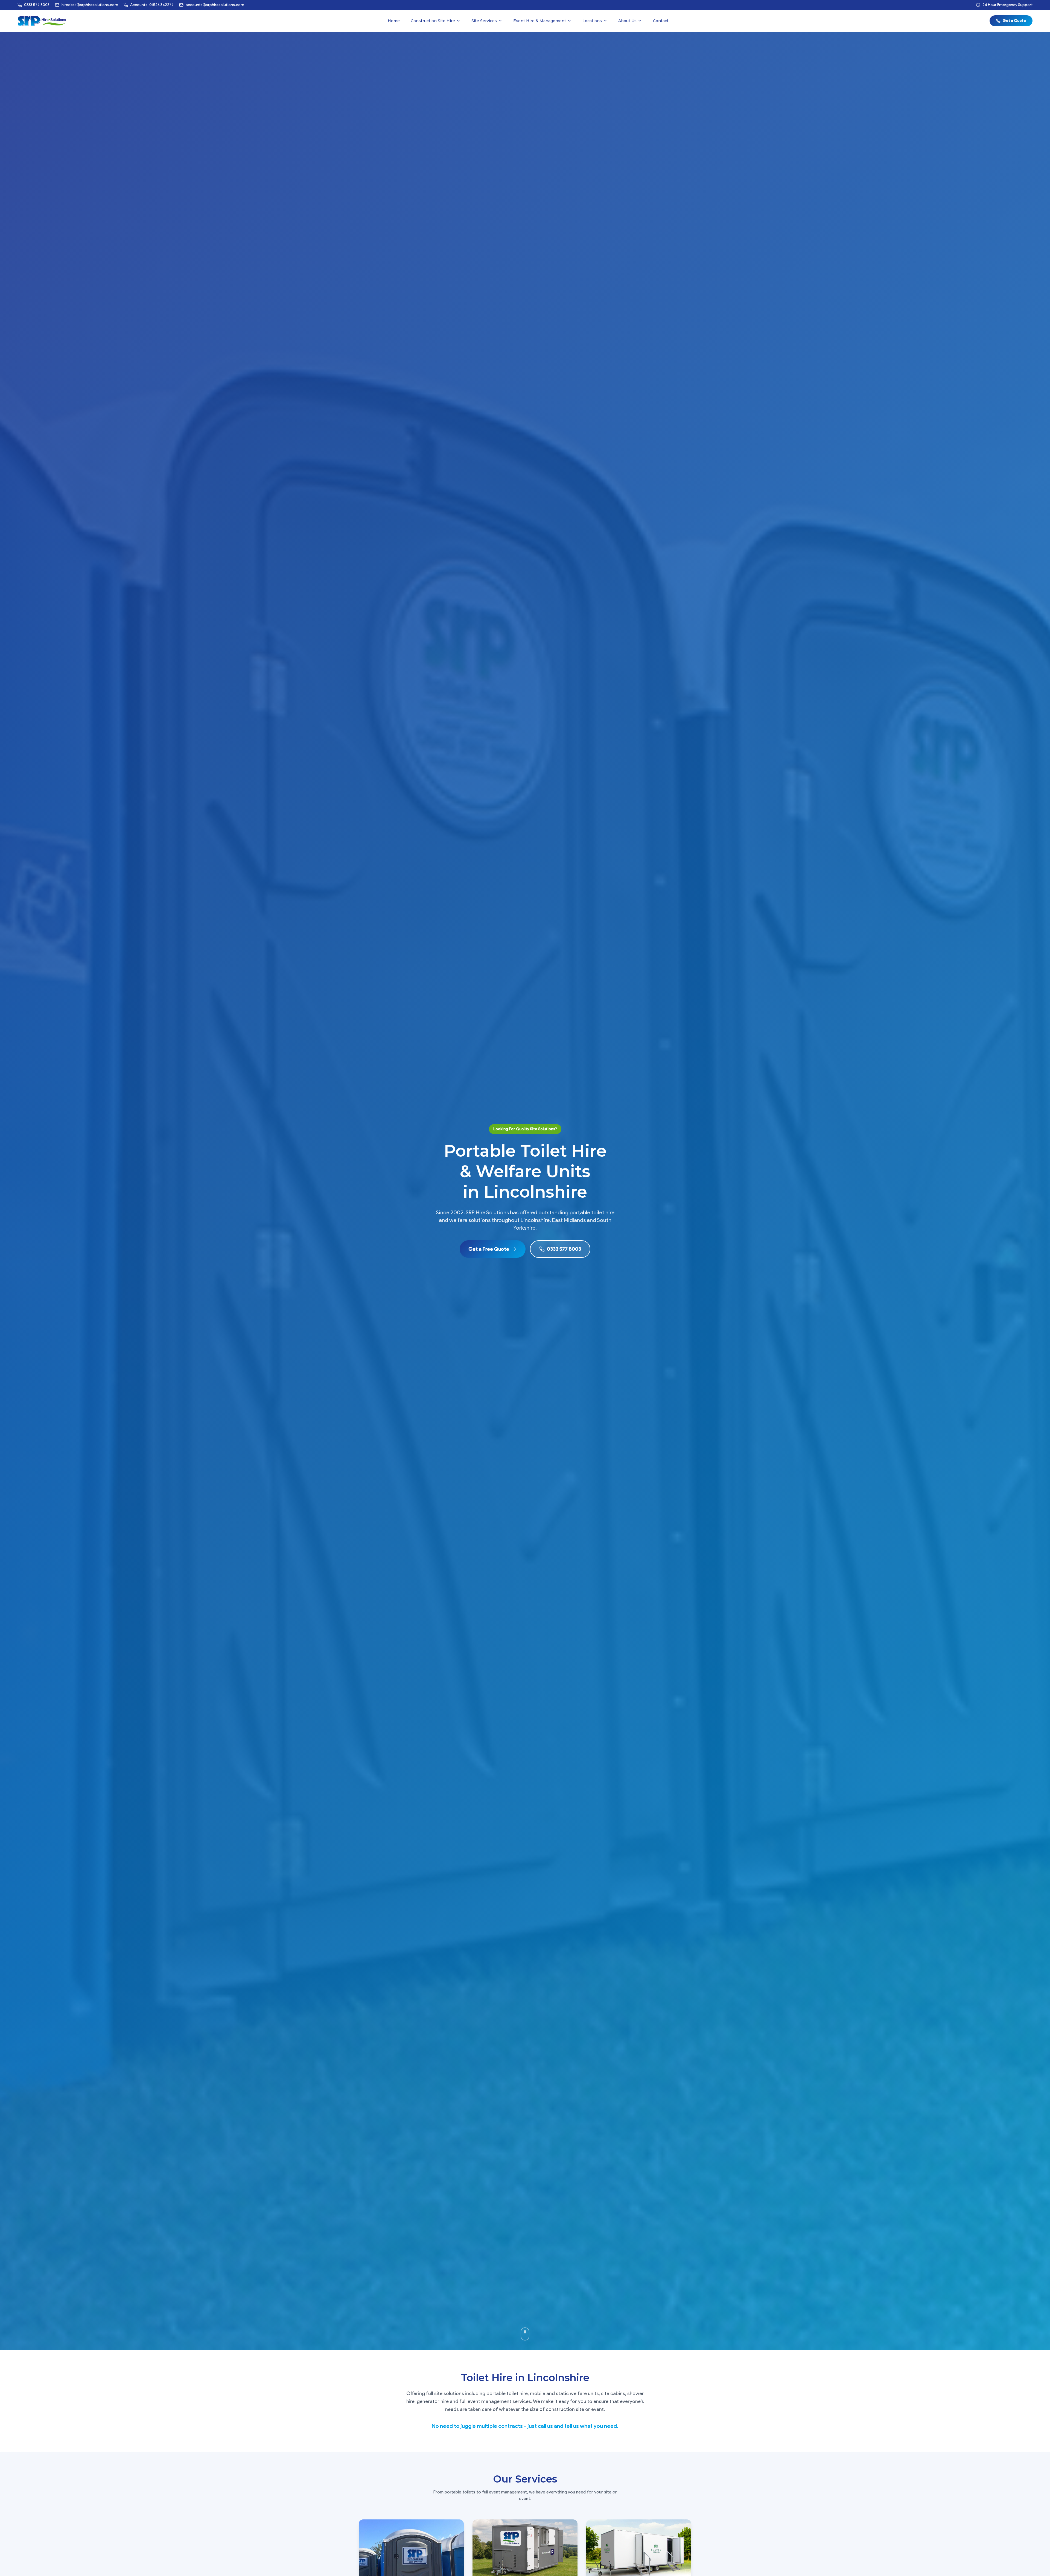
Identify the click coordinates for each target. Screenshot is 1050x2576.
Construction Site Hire (433, 21)
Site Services (484, 21)
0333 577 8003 (564, 1249)
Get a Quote (1014, 21)
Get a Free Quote (489, 1249)
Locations (592, 21)
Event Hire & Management (540, 21)
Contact (661, 21)
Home (394, 21)
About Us (627, 21)
